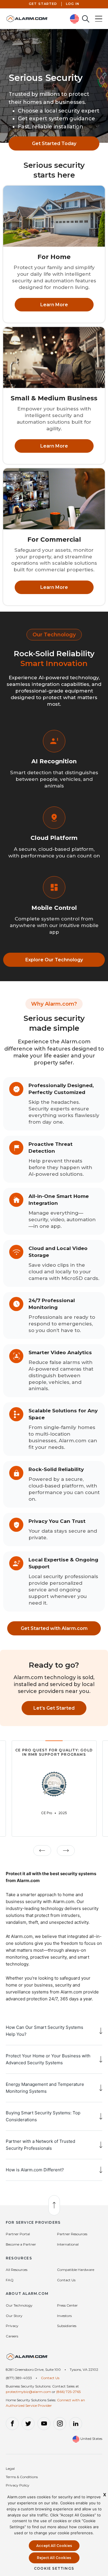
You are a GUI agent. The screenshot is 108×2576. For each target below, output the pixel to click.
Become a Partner (21, 2244)
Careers (12, 2336)
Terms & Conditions (22, 2477)
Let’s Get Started (54, 1708)
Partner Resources (72, 2234)
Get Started (43, 4)
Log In (73, 4)
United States (91, 2439)
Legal (10, 2468)
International (68, 2244)
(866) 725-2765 (68, 2392)
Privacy (12, 2326)
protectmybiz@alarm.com (28, 2392)
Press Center (67, 2305)
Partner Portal (18, 2234)
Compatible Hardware (76, 2270)
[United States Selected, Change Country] (75, 19)
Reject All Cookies (54, 2558)
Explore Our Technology (54, 960)
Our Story (14, 2316)
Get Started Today (54, 143)
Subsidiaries (67, 2326)
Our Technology (19, 2305)
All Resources (17, 2270)
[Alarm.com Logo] (27, 2359)
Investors (64, 2316)
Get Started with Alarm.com (54, 1628)
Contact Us (66, 2280)
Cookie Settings (54, 2568)
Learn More (54, 305)
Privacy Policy (18, 2485)
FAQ (10, 2280)
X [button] (105, 2495)
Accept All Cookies (54, 2546)
